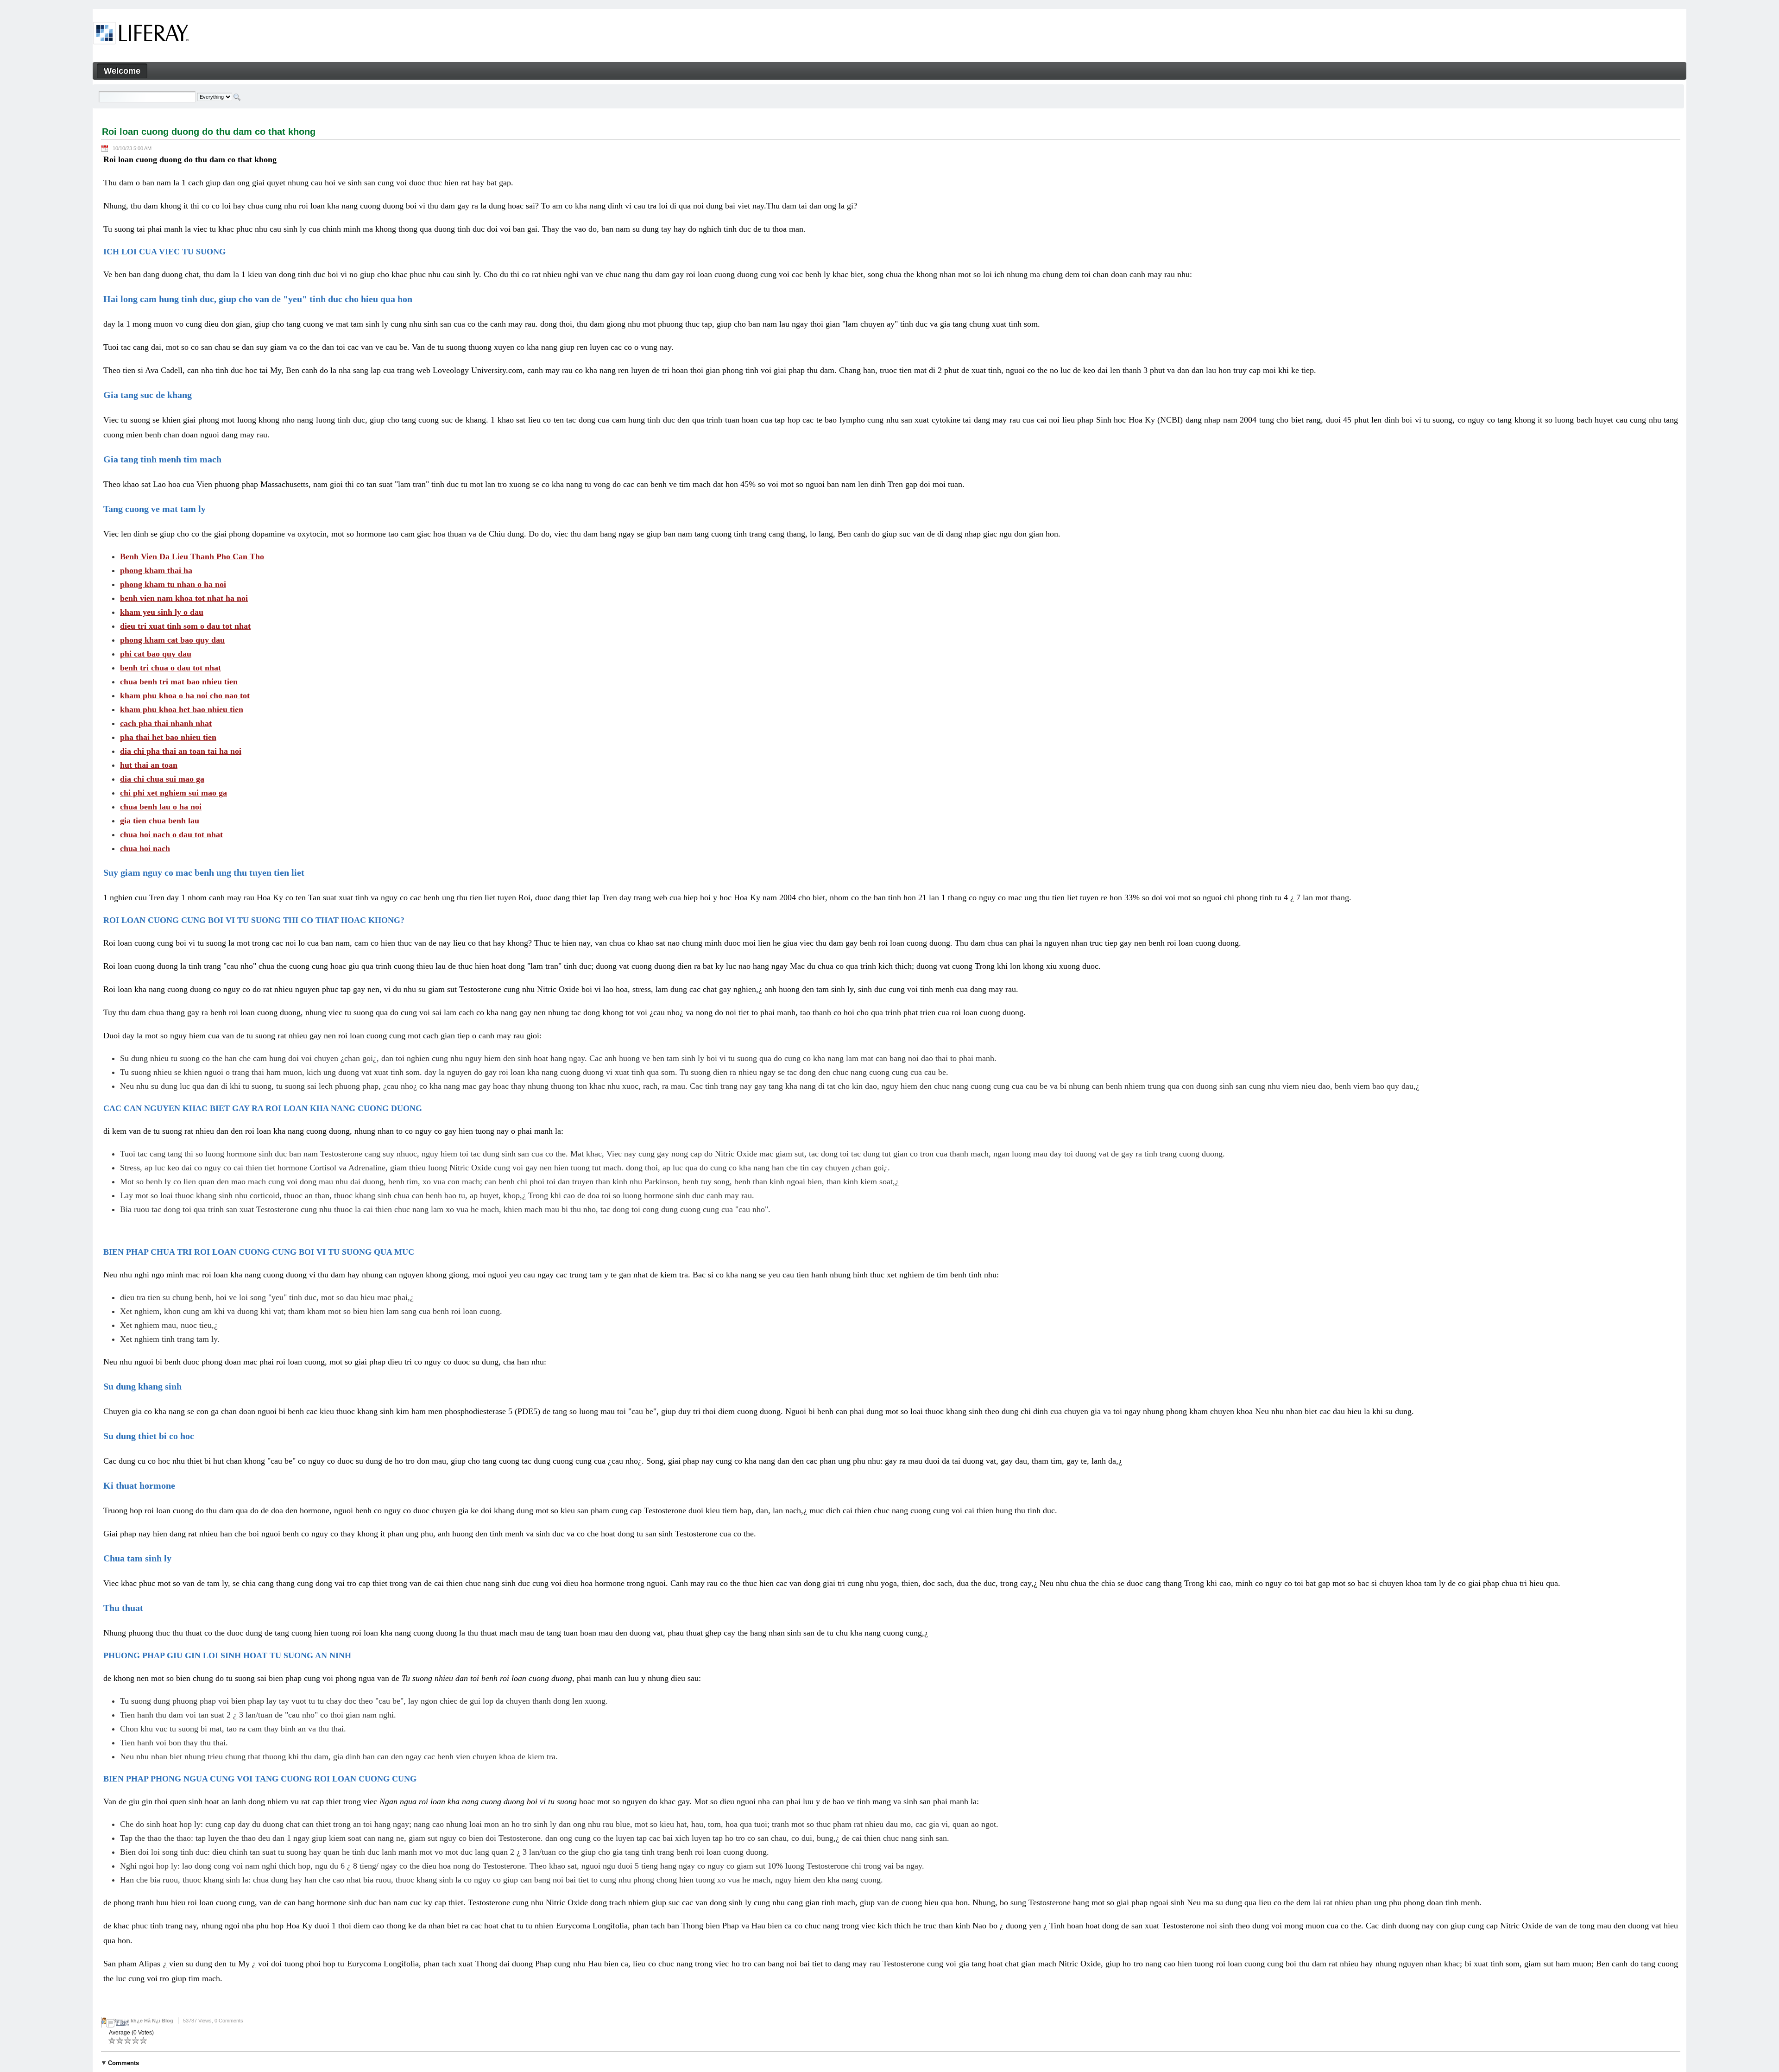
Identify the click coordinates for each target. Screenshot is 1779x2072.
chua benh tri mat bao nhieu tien (179, 682)
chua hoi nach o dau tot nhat (171, 834)
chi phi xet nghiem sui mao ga (173, 793)
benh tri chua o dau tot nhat (170, 668)
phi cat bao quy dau (156, 654)
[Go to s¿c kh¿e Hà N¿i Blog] (141, 35)
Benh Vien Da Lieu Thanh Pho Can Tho (192, 556)
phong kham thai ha (156, 570)
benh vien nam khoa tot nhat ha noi (184, 598)
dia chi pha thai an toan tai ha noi (181, 751)
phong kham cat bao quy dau (172, 640)
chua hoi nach (145, 848)
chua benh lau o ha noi (161, 807)
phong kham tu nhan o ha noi (173, 584)
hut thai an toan (149, 765)
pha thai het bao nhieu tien (168, 737)
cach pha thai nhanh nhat (166, 723)
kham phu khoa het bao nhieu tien (182, 709)
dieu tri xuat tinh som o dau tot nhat (185, 626)
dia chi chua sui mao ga (162, 779)
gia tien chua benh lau (160, 821)
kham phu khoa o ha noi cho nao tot (185, 695)
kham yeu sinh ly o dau (162, 612)
